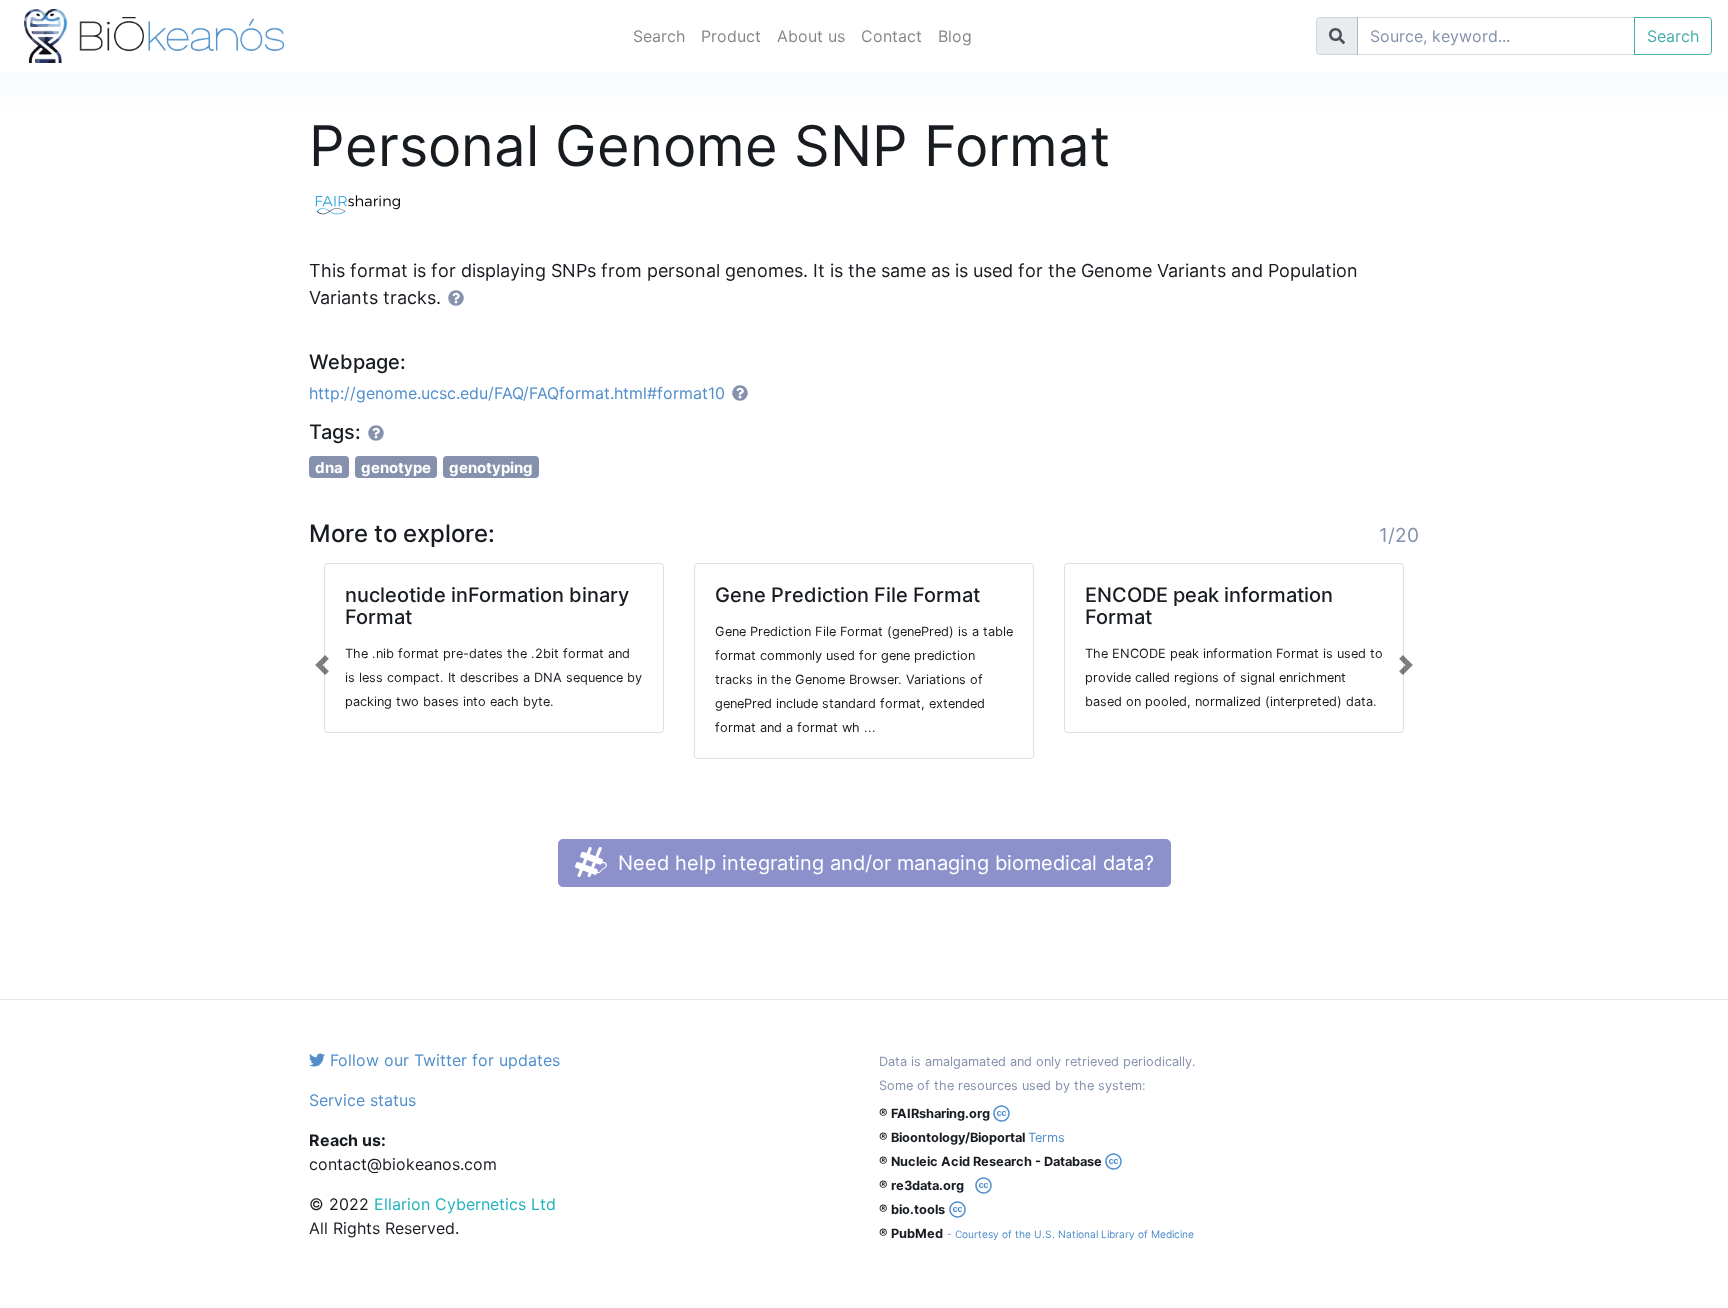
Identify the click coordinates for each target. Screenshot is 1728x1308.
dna (329, 467)
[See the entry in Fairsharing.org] (364, 202)
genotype (396, 467)
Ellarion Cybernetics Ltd (465, 1204)
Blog (955, 36)
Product (731, 36)
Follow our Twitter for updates (442, 1060)
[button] (322, 665)
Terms (1046, 1137)
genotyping (491, 467)
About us (811, 36)
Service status (362, 1100)
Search (659, 36)
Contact (891, 36)
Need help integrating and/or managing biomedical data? (883, 863)
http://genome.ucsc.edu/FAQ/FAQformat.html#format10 (517, 393)
